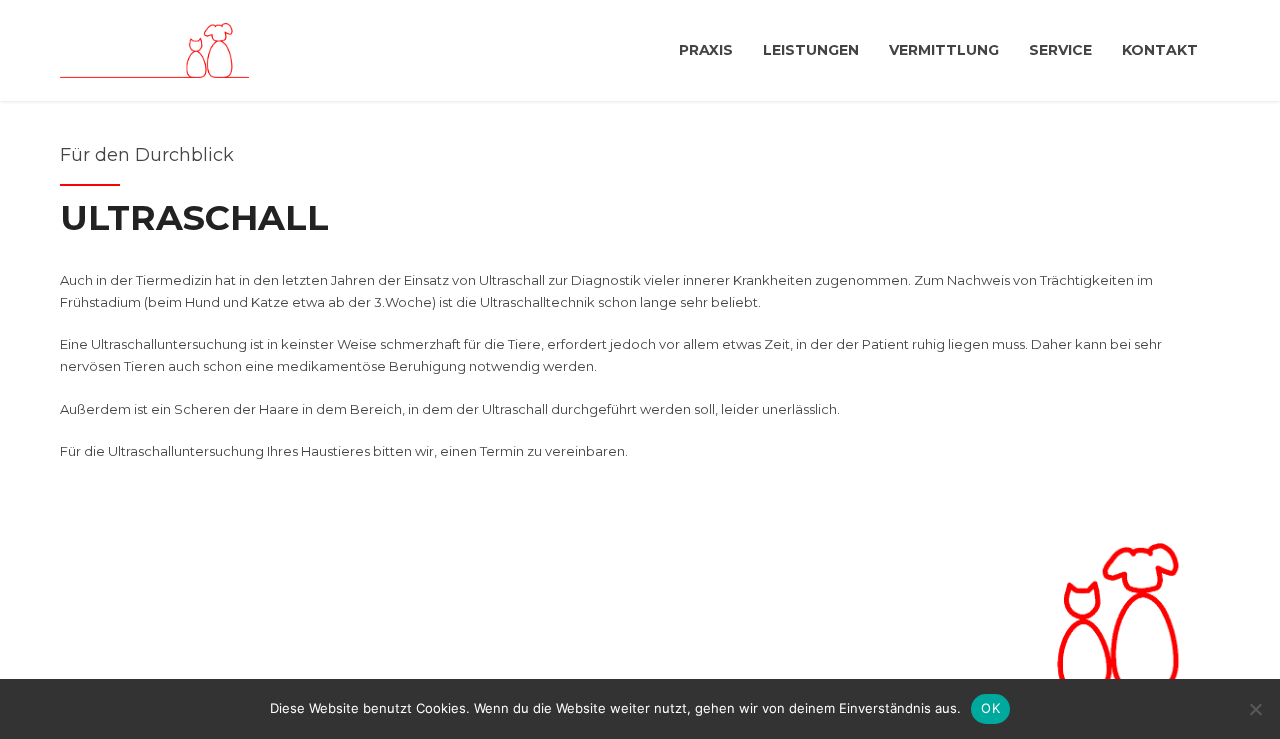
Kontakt (1160, 50)
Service (1060, 50)
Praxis (706, 50)
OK (990, 708)
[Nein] (1255, 709)
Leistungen (811, 50)
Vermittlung (944, 50)
